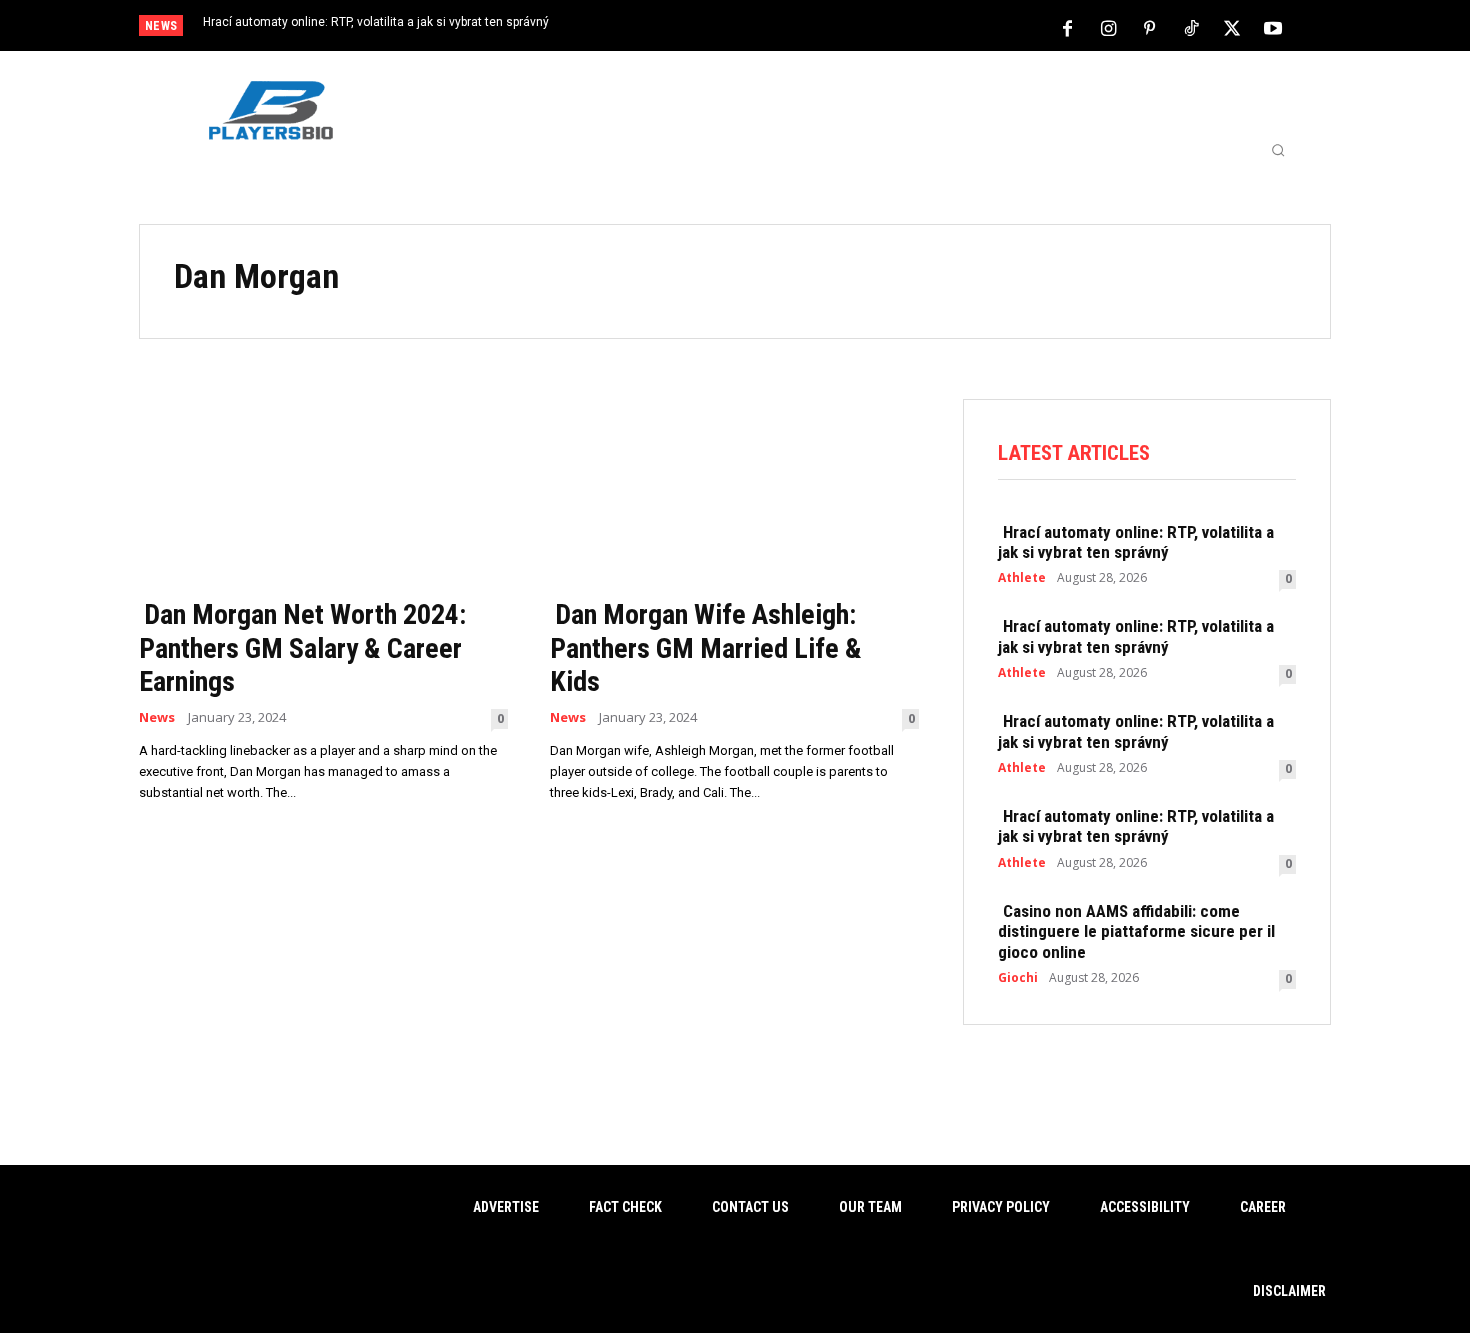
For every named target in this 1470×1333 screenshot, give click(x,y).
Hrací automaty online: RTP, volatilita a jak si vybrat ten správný (376, 22)
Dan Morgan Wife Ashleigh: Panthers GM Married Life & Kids (706, 648)
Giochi (1018, 978)
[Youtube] (1273, 27)
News (157, 717)
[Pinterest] (1150, 27)
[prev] (769, 27)
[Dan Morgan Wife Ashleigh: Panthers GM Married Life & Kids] (734, 492)
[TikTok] (1191, 27)
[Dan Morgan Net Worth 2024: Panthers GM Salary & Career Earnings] (323, 492)
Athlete (1022, 578)
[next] (801, 27)
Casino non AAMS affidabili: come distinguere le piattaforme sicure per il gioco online (1136, 931)
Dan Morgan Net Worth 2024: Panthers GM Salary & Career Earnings (302, 648)
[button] (1278, 150)
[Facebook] (1068, 27)
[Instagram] (1109, 27)
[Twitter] (1232, 27)
